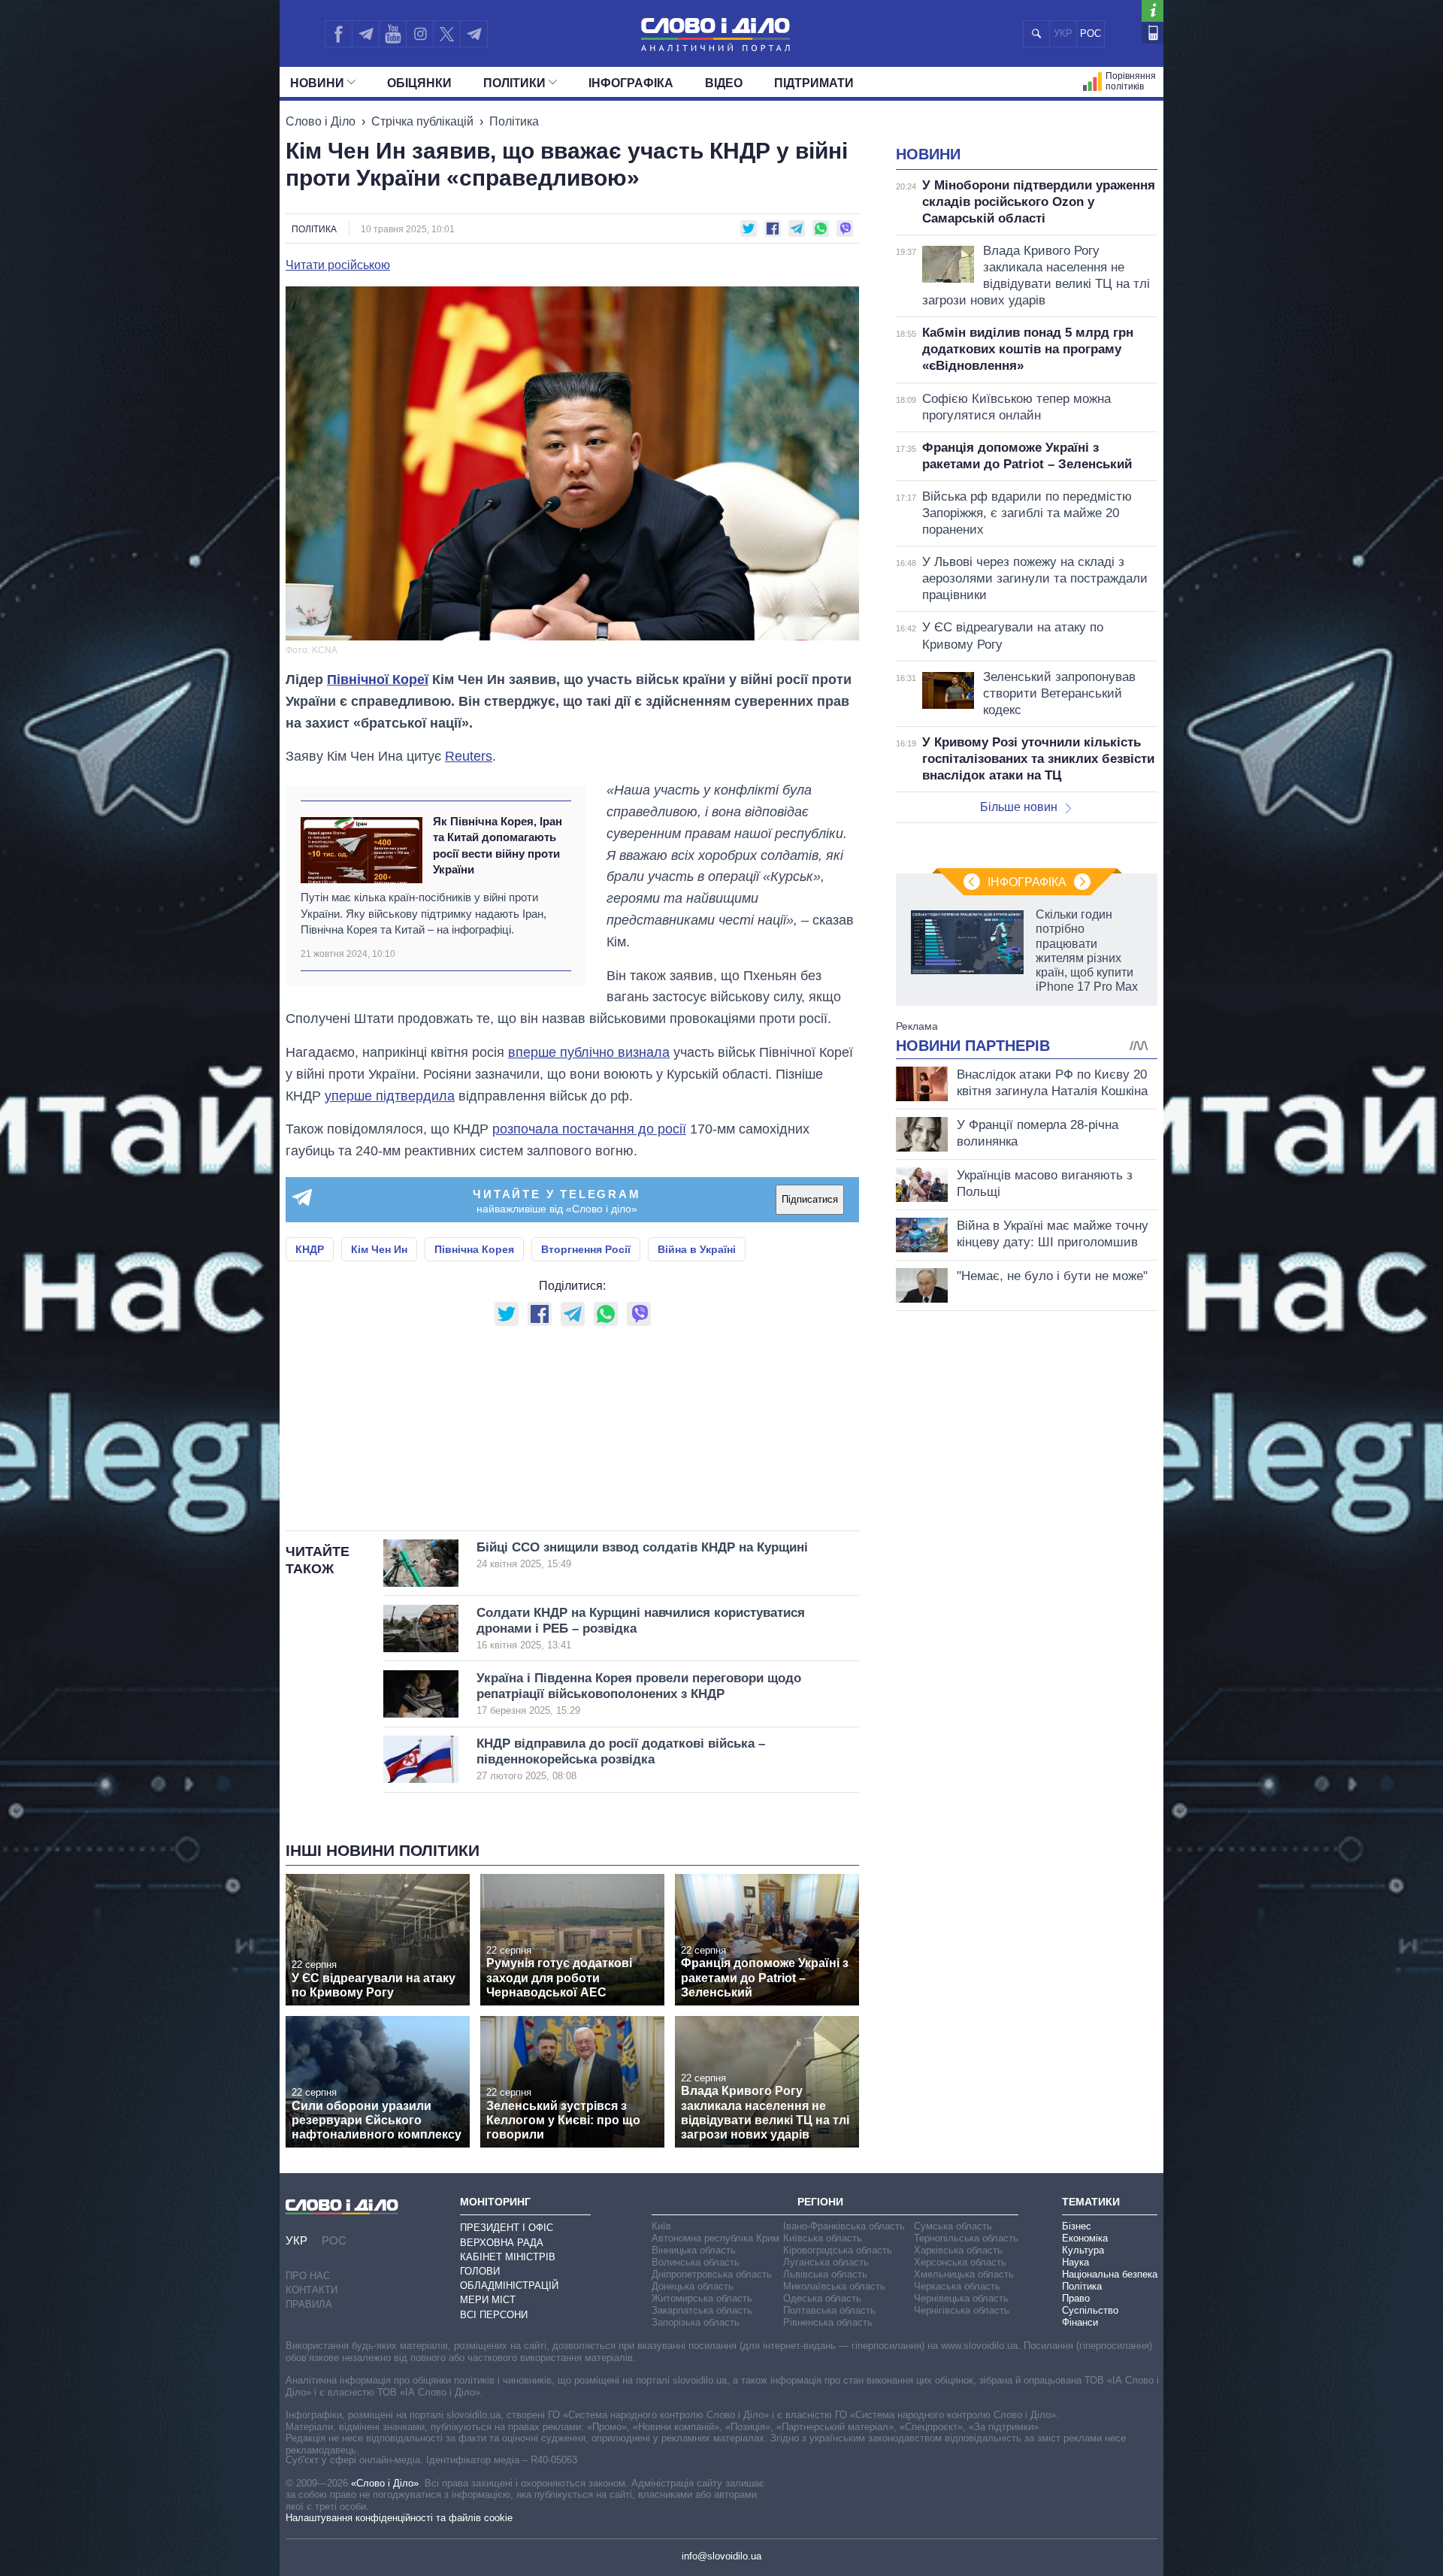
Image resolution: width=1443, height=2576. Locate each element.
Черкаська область (957, 2286)
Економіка (1085, 2238)
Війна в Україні (697, 1249)
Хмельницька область (964, 2274)
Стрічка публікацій (422, 121)
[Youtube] (392, 34)
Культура (1083, 2250)
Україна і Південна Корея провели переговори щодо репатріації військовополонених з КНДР (639, 1694)
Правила (309, 2304)
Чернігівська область (962, 2310)
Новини (317, 83)
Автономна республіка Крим (715, 2238)
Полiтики (514, 83)
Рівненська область (828, 2322)
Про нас (308, 2276)
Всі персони (494, 2315)
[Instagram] (420, 34)
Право (1076, 2298)
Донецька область (693, 2286)
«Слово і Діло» (385, 2483)
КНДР (310, 1249)
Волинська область (696, 2262)
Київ (661, 2226)
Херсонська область (960, 2262)
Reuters (469, 756)
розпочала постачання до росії (589, 1129)
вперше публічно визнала (589, 1052)
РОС (1091, 33)
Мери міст (488, 2300)
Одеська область (822, 2298)
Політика (514, 121)
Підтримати (814, 83)
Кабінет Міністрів (508, 2257)
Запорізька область (696, 2322)
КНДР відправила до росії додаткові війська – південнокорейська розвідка (621, 1759)
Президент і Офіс (507, 2228)
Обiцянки (419, 83)
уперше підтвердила (390, 1096)
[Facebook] (338, 34)
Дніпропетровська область (712, 2274)
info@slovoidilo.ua (721, 2556)
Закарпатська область (702, 2310)
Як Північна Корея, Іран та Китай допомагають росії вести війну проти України (498, 845)
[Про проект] (1153, 11)
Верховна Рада (502, 2243)
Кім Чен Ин (379, 1249)
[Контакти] (1153, 33)
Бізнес (1077, 2226)
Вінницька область (694, 2250)
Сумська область (953, 2226)
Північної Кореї (378, 680)
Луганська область (826, 2262)
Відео (724, 83)
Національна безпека (1110, 2274)
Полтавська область (829, 2310)
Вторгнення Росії (586, 1249)
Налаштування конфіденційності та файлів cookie (399, 2518)
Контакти (312, 2290)
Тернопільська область (966, 2238)
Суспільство (1090, 2310)
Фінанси (1080, 2322)
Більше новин (1019, 807)
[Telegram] (365, 34)
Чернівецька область (961, 2298)
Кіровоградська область (838, 2250)
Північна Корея (474, 1249)
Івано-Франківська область (844, 2226)
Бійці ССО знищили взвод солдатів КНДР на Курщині (642, 1555)
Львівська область (825, 2274)
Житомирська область (702, 2298)
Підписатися (810, 1199)
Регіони (820, 2202)
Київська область (823, 2238)
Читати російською (338, 265)
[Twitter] (447, 34)
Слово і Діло (321, 121)
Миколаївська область (834, 2286)
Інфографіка (631, 83)
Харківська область (958, 2250)
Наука (1075, 2262)
